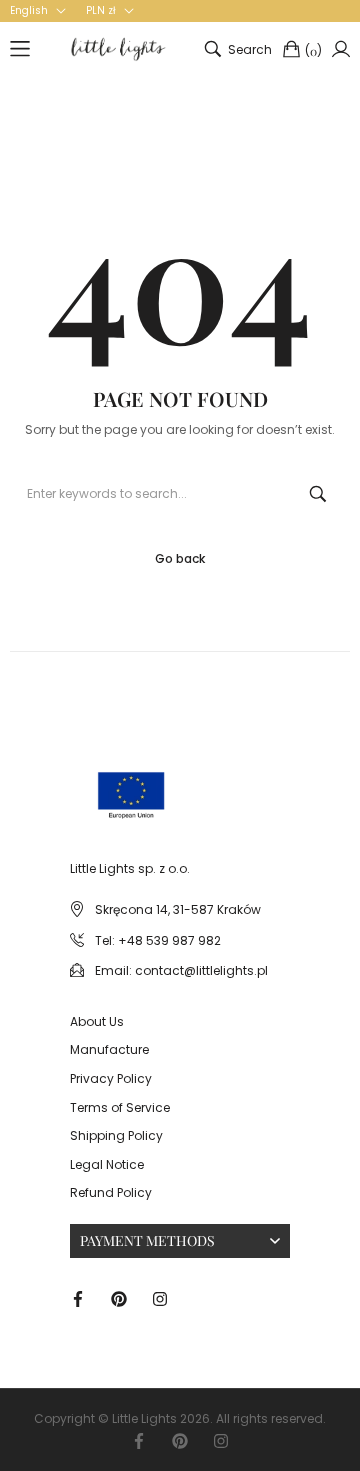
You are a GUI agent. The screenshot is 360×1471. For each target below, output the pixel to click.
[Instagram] (160, 1297)
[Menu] (20, 49)
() (313, 50)
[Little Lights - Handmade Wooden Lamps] (94, 776)
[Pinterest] (119, 1297)
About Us (97, 1021)
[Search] (318, 494)
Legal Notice (107, 1164)
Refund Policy (111, 1192)
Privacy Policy (111, 1078)
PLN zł (101, 11)
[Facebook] (78, 1297)
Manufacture (109, 1049)
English (29, 11)
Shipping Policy (116, 1135)
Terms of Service (120, 1107)
